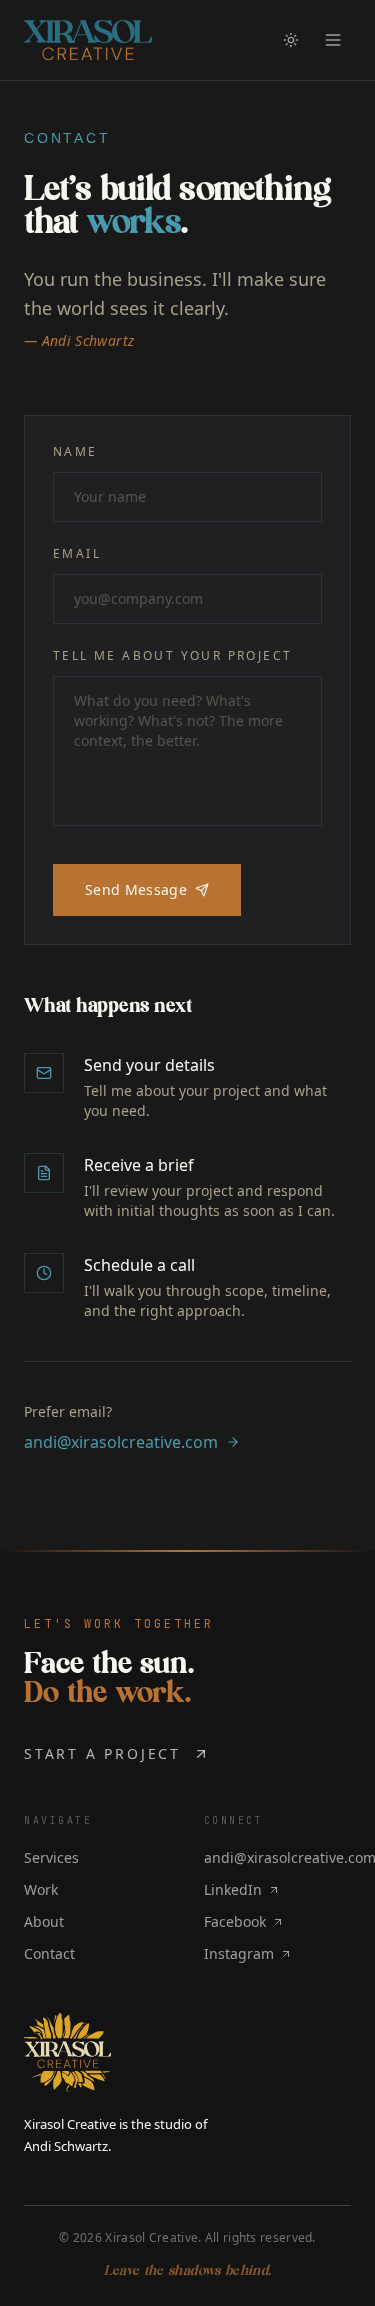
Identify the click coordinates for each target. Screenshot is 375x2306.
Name (75, 452)
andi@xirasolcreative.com (121, 1442)
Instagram (239, 1953)
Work (41, 1889)
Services (51, 1857)
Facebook (235, 1921)
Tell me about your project (172, 656)
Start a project (102, 1753)
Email (77, 554)
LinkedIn (233, 1889)
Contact (49, 1953)
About (44, 1921)
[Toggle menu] (333, 40)
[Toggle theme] (291, 40)
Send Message (136, 889)
